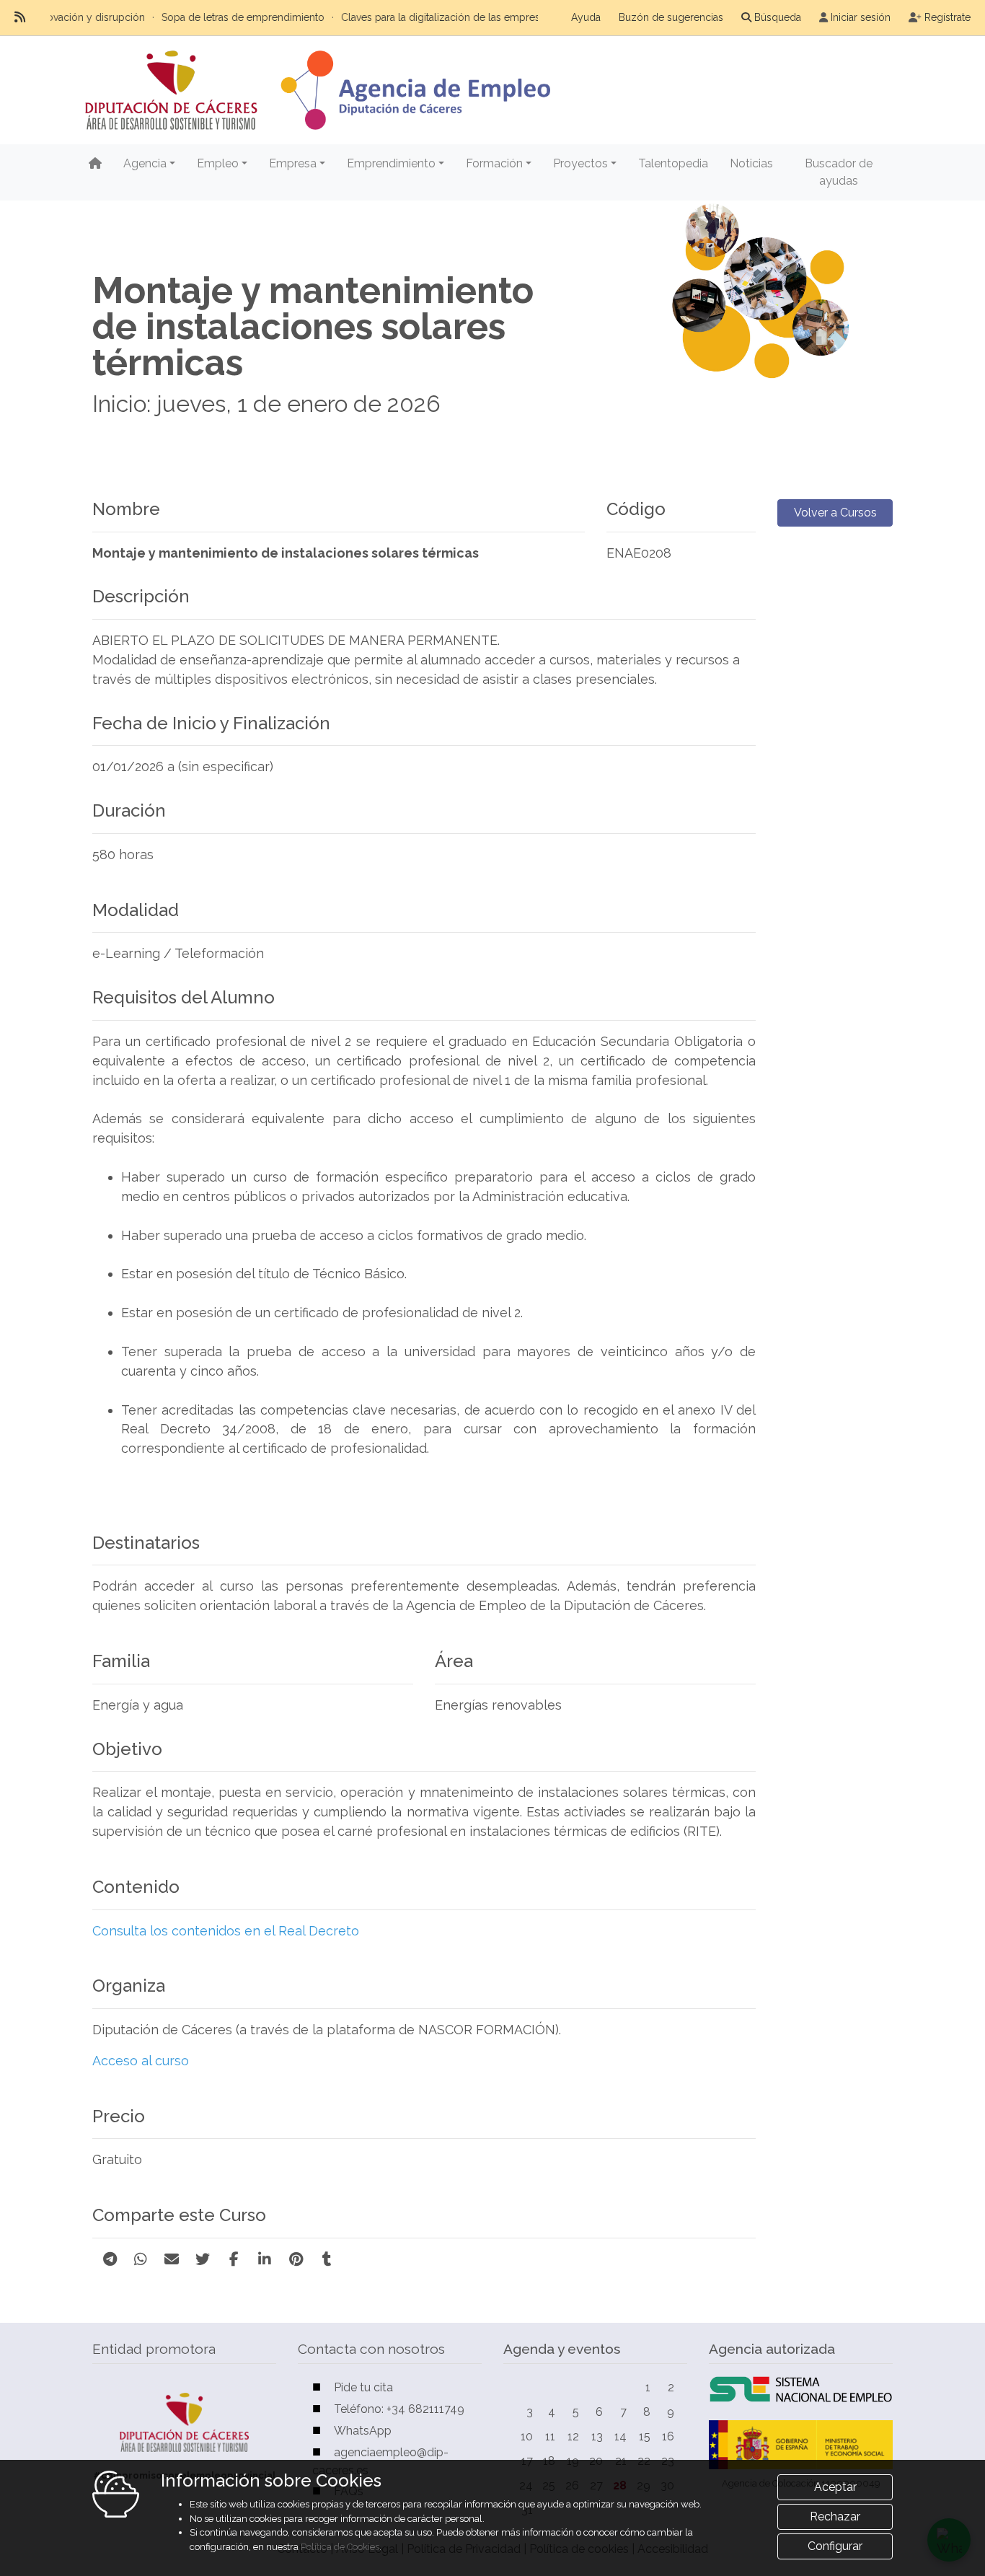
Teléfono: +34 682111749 (399, 2409)
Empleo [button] (218, 163)
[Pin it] (296, 2259)
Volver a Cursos (835, 513)
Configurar (835, 2546)
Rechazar (835, 2516)
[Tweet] (203, 2259)
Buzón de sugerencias (671, 17)
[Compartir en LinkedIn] (265, 2259)
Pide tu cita (363, 2387)
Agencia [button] (145, 163)
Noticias (751, 163)
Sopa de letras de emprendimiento (188, 17)
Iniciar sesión (861, 17)
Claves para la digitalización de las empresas (391, 17)
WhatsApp (363, 2431)
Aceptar (835, 2487)
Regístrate (948, 17)
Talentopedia (673, 163)
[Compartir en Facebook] (234, 2259)
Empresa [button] (293, 163)
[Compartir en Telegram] (110, 2259)
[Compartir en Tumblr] (327, 2259)
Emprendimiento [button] (391, 163)
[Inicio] (95, 164)
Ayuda (586, 17)
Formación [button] (494, 163)
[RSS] (20, 17)
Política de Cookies (340, 2547)
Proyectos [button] (580, 163)
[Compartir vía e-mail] (172, 2259)
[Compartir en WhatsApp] (141, 2259)
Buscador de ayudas (839, 172)
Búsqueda (778, 17)
